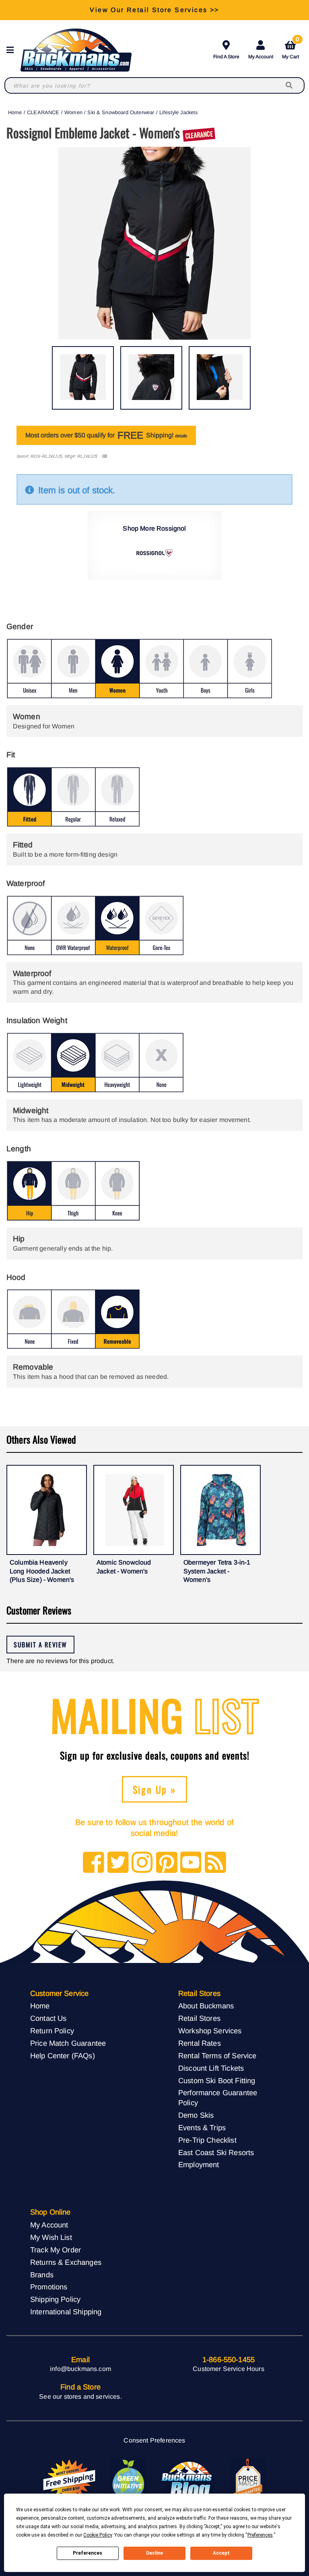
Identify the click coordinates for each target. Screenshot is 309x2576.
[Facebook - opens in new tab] (94, 1863)
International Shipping (66, 2312)
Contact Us (48, 2018)
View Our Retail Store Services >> (154, 10)
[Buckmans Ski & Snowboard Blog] (188, 2480)
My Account (261, 57)
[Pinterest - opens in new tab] (167, 1863)
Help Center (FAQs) (63, 2056)
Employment (199, 2165)
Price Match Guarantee (68, 2043)
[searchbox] (289, 85)
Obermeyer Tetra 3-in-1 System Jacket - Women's (217, 1571)
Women (73, 112)
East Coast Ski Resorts (216, 2152)
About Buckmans (206, 2006)
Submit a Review (40, 1645)
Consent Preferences (154, 2440)
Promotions (49, 2287)
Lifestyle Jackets (179, 112)
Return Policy (52, 2031)
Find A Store (226, 57)
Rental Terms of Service (217, 2056)
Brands (42, 2275)
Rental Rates (200, 2043)
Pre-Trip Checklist (207, 2140)
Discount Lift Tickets (211, 2068)
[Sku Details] (104, 456)
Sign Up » (155, 1789)
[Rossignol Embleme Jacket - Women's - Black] (83, 378)
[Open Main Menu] (12, 50)
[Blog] (215, 1863)
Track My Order (56, 2250)
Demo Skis (196, 2115)
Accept (221, 2553)
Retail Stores (199, 2018)
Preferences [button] (260, 2535)
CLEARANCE (43, 112)
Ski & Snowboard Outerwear (121, 112)
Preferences (88, 2553)
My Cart (290, 48)
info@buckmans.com (80, 2369)
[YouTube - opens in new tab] (191, 1863)
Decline (154, 2553)
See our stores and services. (80, 2397)
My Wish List (51, 2237)
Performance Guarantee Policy (218, 2098)
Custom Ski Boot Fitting (217, 2081)
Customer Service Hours (229, 2369)
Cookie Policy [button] (98, 2535)
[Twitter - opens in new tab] (118, 1863)
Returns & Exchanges (66, 2262)
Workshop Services (210, 2031)
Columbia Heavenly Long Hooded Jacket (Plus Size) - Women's (42, 1571)
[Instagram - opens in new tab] (142, 1863)
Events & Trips (202, 2128)
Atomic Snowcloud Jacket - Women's (124, 1567)
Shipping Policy (55, 2299)
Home (15, 112)
